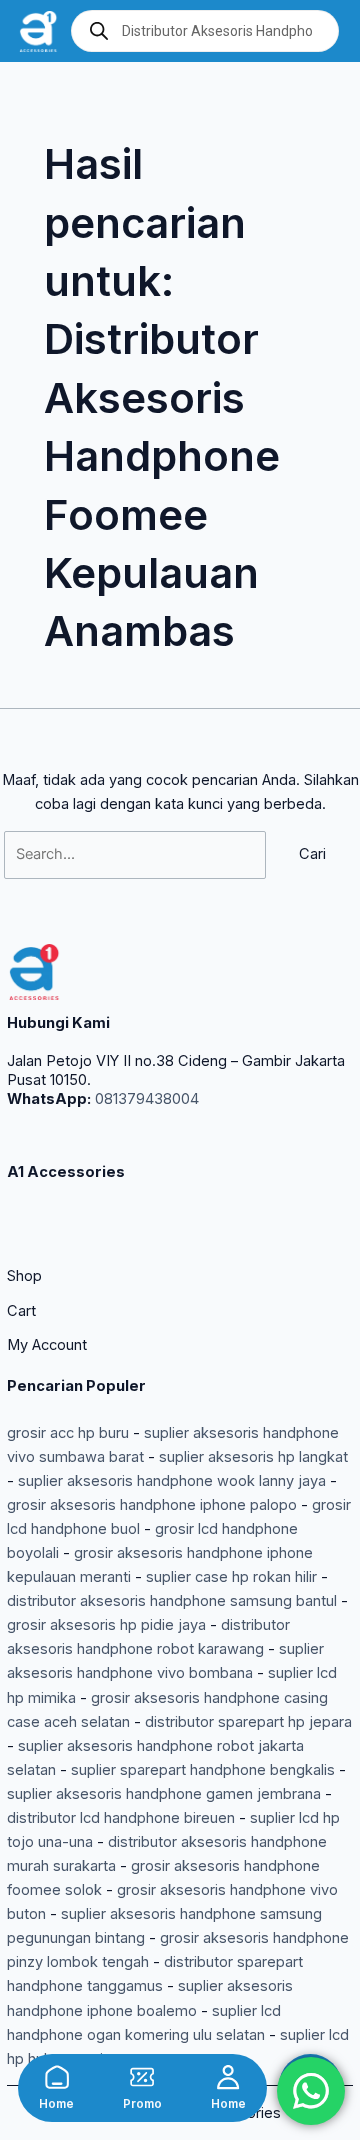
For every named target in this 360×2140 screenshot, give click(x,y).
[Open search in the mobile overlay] (205, 31)
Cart (21, 1311)
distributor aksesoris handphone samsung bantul (172, 1601)
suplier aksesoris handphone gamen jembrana (164, 1794)
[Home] (57, 2077)
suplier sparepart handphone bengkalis (203, 1770)
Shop (24, 1276)
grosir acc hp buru (68, 1433)
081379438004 (145, 1099)
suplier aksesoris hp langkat (253, 1457)
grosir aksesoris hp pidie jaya (106, 1625)
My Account (47, 1345)
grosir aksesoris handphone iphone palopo (152, 1505)
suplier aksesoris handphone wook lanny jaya (172, 1481)
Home (56, 2104)
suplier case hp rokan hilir (231, 1577)
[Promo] (142, 2077)
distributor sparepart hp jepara (248, 1722)
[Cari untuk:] (137, 854)
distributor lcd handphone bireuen (121, 1818)
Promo (142, 2104)
